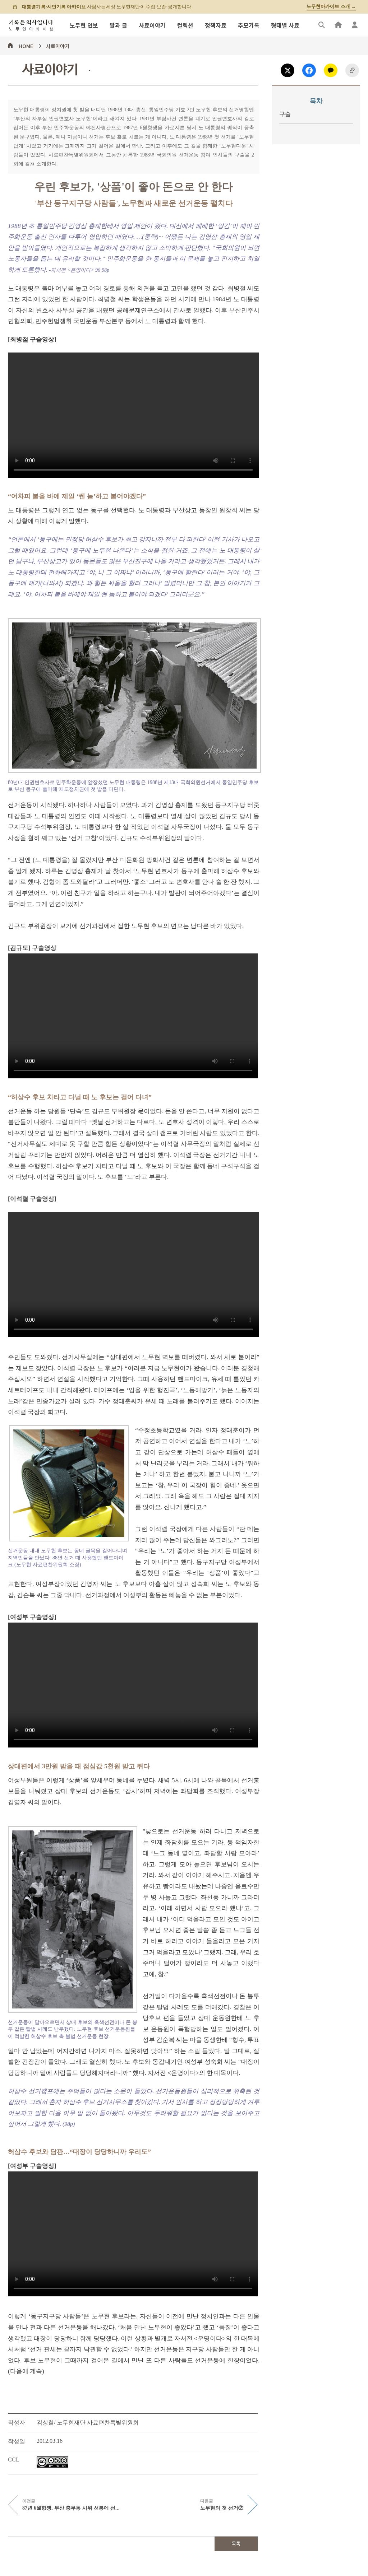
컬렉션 (185, 25)
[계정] (355, 25)
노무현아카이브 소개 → (331, 6)
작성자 (17, 2423)
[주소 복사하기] (352, 70)
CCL (14, 2460)
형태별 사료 (285, 25)
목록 (236, 2544)
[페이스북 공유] (309, 70)
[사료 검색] (322, 25)
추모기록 (249, 25)
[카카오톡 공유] (331, 70)
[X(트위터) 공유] (287, 70)
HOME (26, 45)
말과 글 (118, 25)
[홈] (338, 25)
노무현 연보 (84, 25)
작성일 (17, 2441)
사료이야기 (152, 25)
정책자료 (216, 25)
